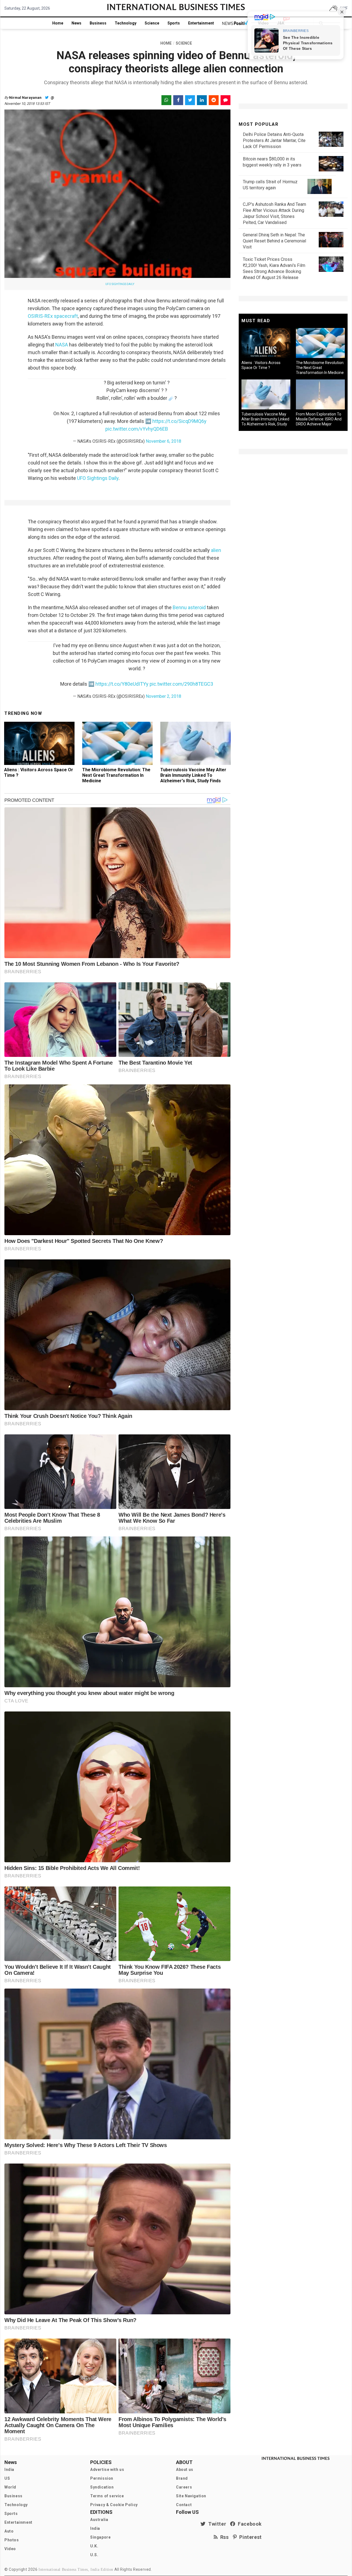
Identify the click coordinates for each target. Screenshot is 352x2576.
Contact (184, 2505)
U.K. (94, 2546)
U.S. (94, 2555)
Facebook (249, 2524)
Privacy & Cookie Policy (114, 2505)
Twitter (216, 2524)
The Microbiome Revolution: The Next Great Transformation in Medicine (116, 775)
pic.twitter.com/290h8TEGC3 (181, 684)
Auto (9, 2531)
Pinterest (249, 2537)
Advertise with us (107, 2470)
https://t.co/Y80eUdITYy (122, 684)
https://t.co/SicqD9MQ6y (179, 421)
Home (58, 23)
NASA (62, 345)
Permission (102, 2478)
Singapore (100, 2537)
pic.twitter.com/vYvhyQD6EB (137, 429)
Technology (126, 23)
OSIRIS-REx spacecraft (53, 316)
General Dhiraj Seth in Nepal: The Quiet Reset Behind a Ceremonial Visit (274, 241)
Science (152, 23)
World (10, 2487)
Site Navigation (191, 2496)
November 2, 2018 (163, 696)
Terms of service (107, 2496)
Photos (12, 2540)
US (7, 2478)
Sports (174, 23)
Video (10, 2549)
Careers (184, 2487)
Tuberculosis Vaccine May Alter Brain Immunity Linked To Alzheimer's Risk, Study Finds (193, 775)
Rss (223, 2537)
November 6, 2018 (163, 441)
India (9, 2470)
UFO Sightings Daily (98, 478)
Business (98, 23)
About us (185, 2470)
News (76, 23)
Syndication (102, 2487)
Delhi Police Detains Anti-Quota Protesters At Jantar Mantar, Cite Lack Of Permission (274, 140)
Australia (99, 2520)
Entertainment (201, 23)
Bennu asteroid (189, 607)
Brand (182, 2478)
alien (216, 550)
